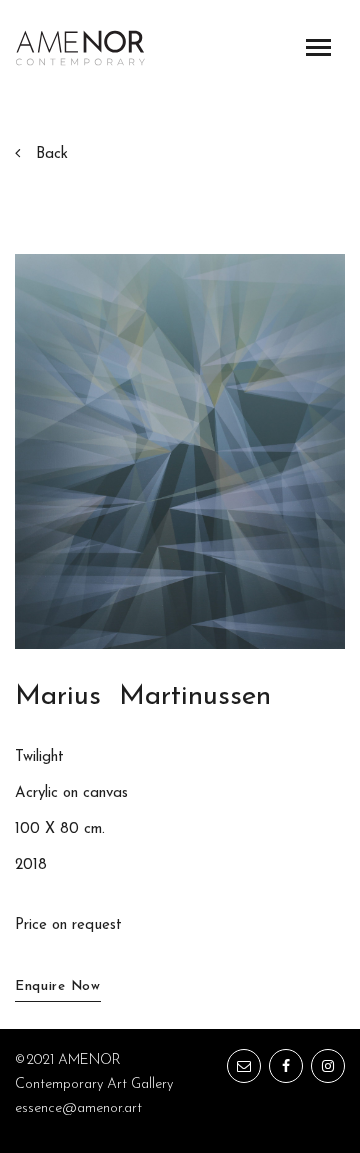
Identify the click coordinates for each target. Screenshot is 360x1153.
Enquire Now (58, 986)
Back (52, 154)
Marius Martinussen (143, 697)
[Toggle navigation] (318, 47)
